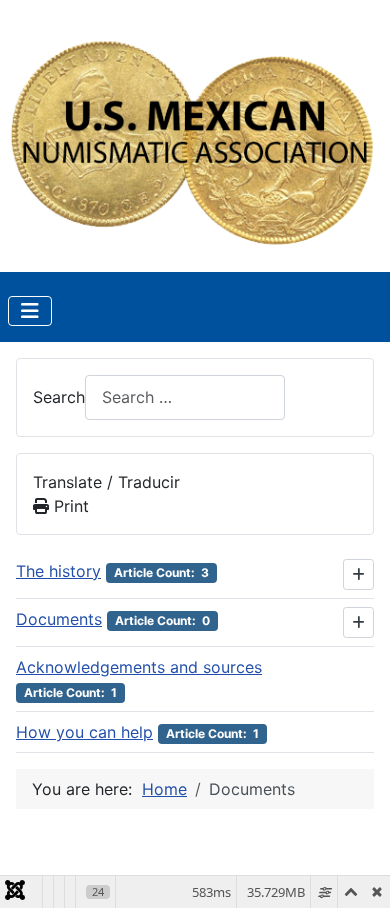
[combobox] (185, 397)
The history (58, 571)
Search (59, 397)
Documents (59, 619)
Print (69, 506)
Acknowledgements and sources (139, 667)
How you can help (84, 732)
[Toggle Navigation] (30, 311)
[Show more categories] (358, 574)
